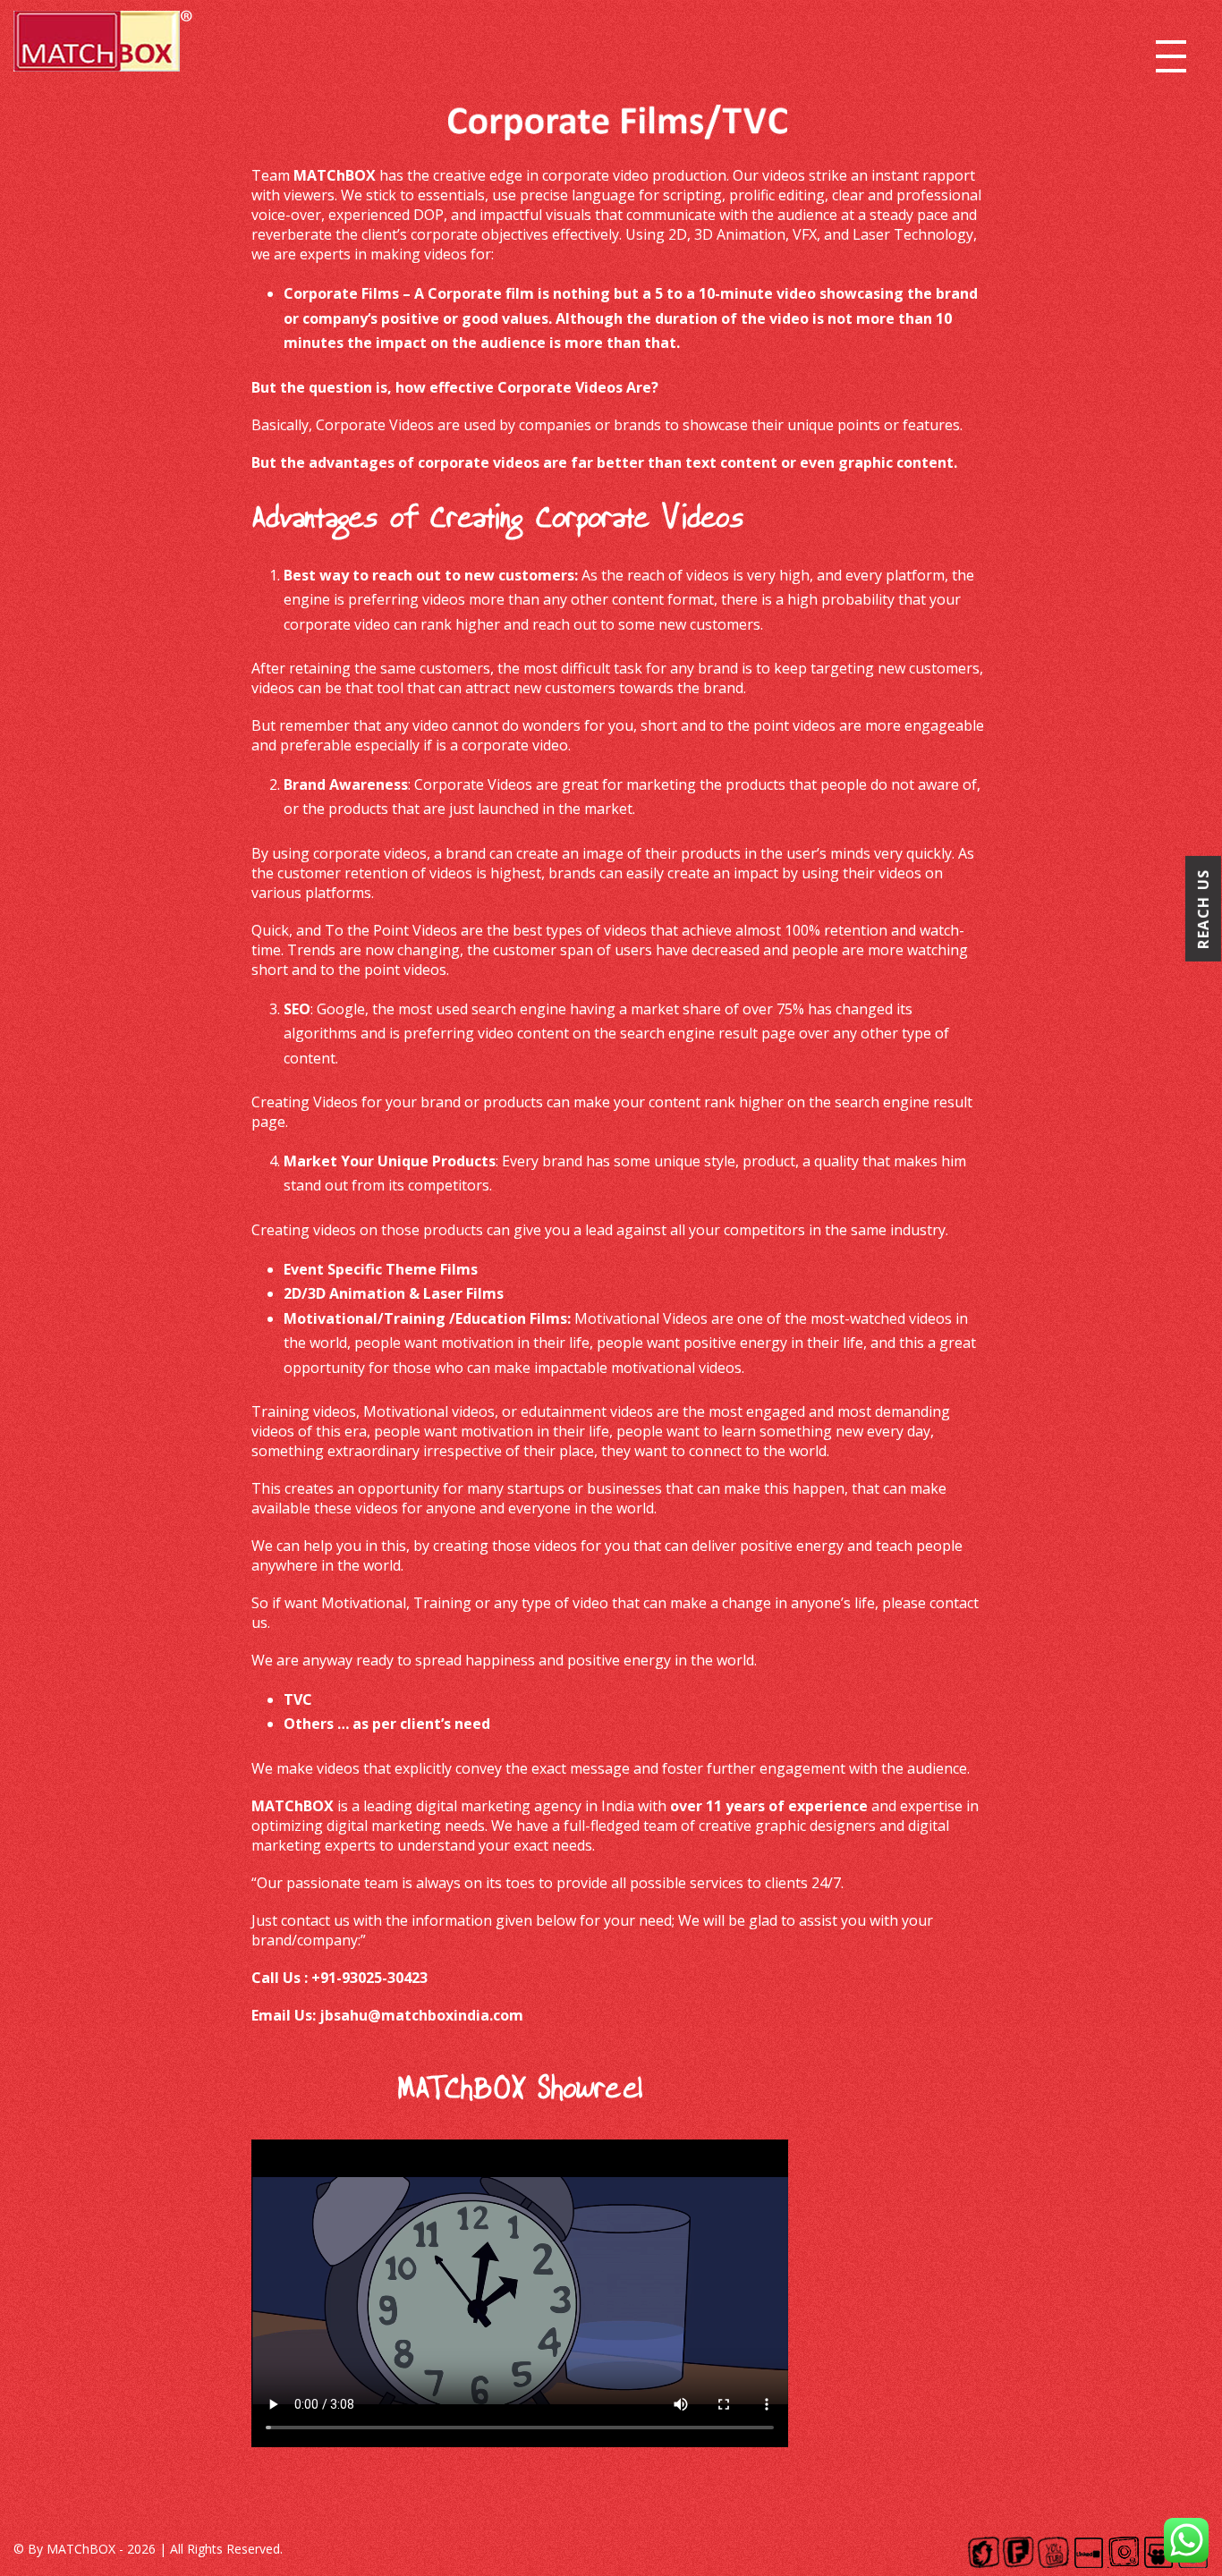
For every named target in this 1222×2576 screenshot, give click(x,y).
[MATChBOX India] (103, 47)
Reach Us (1203, 909)
